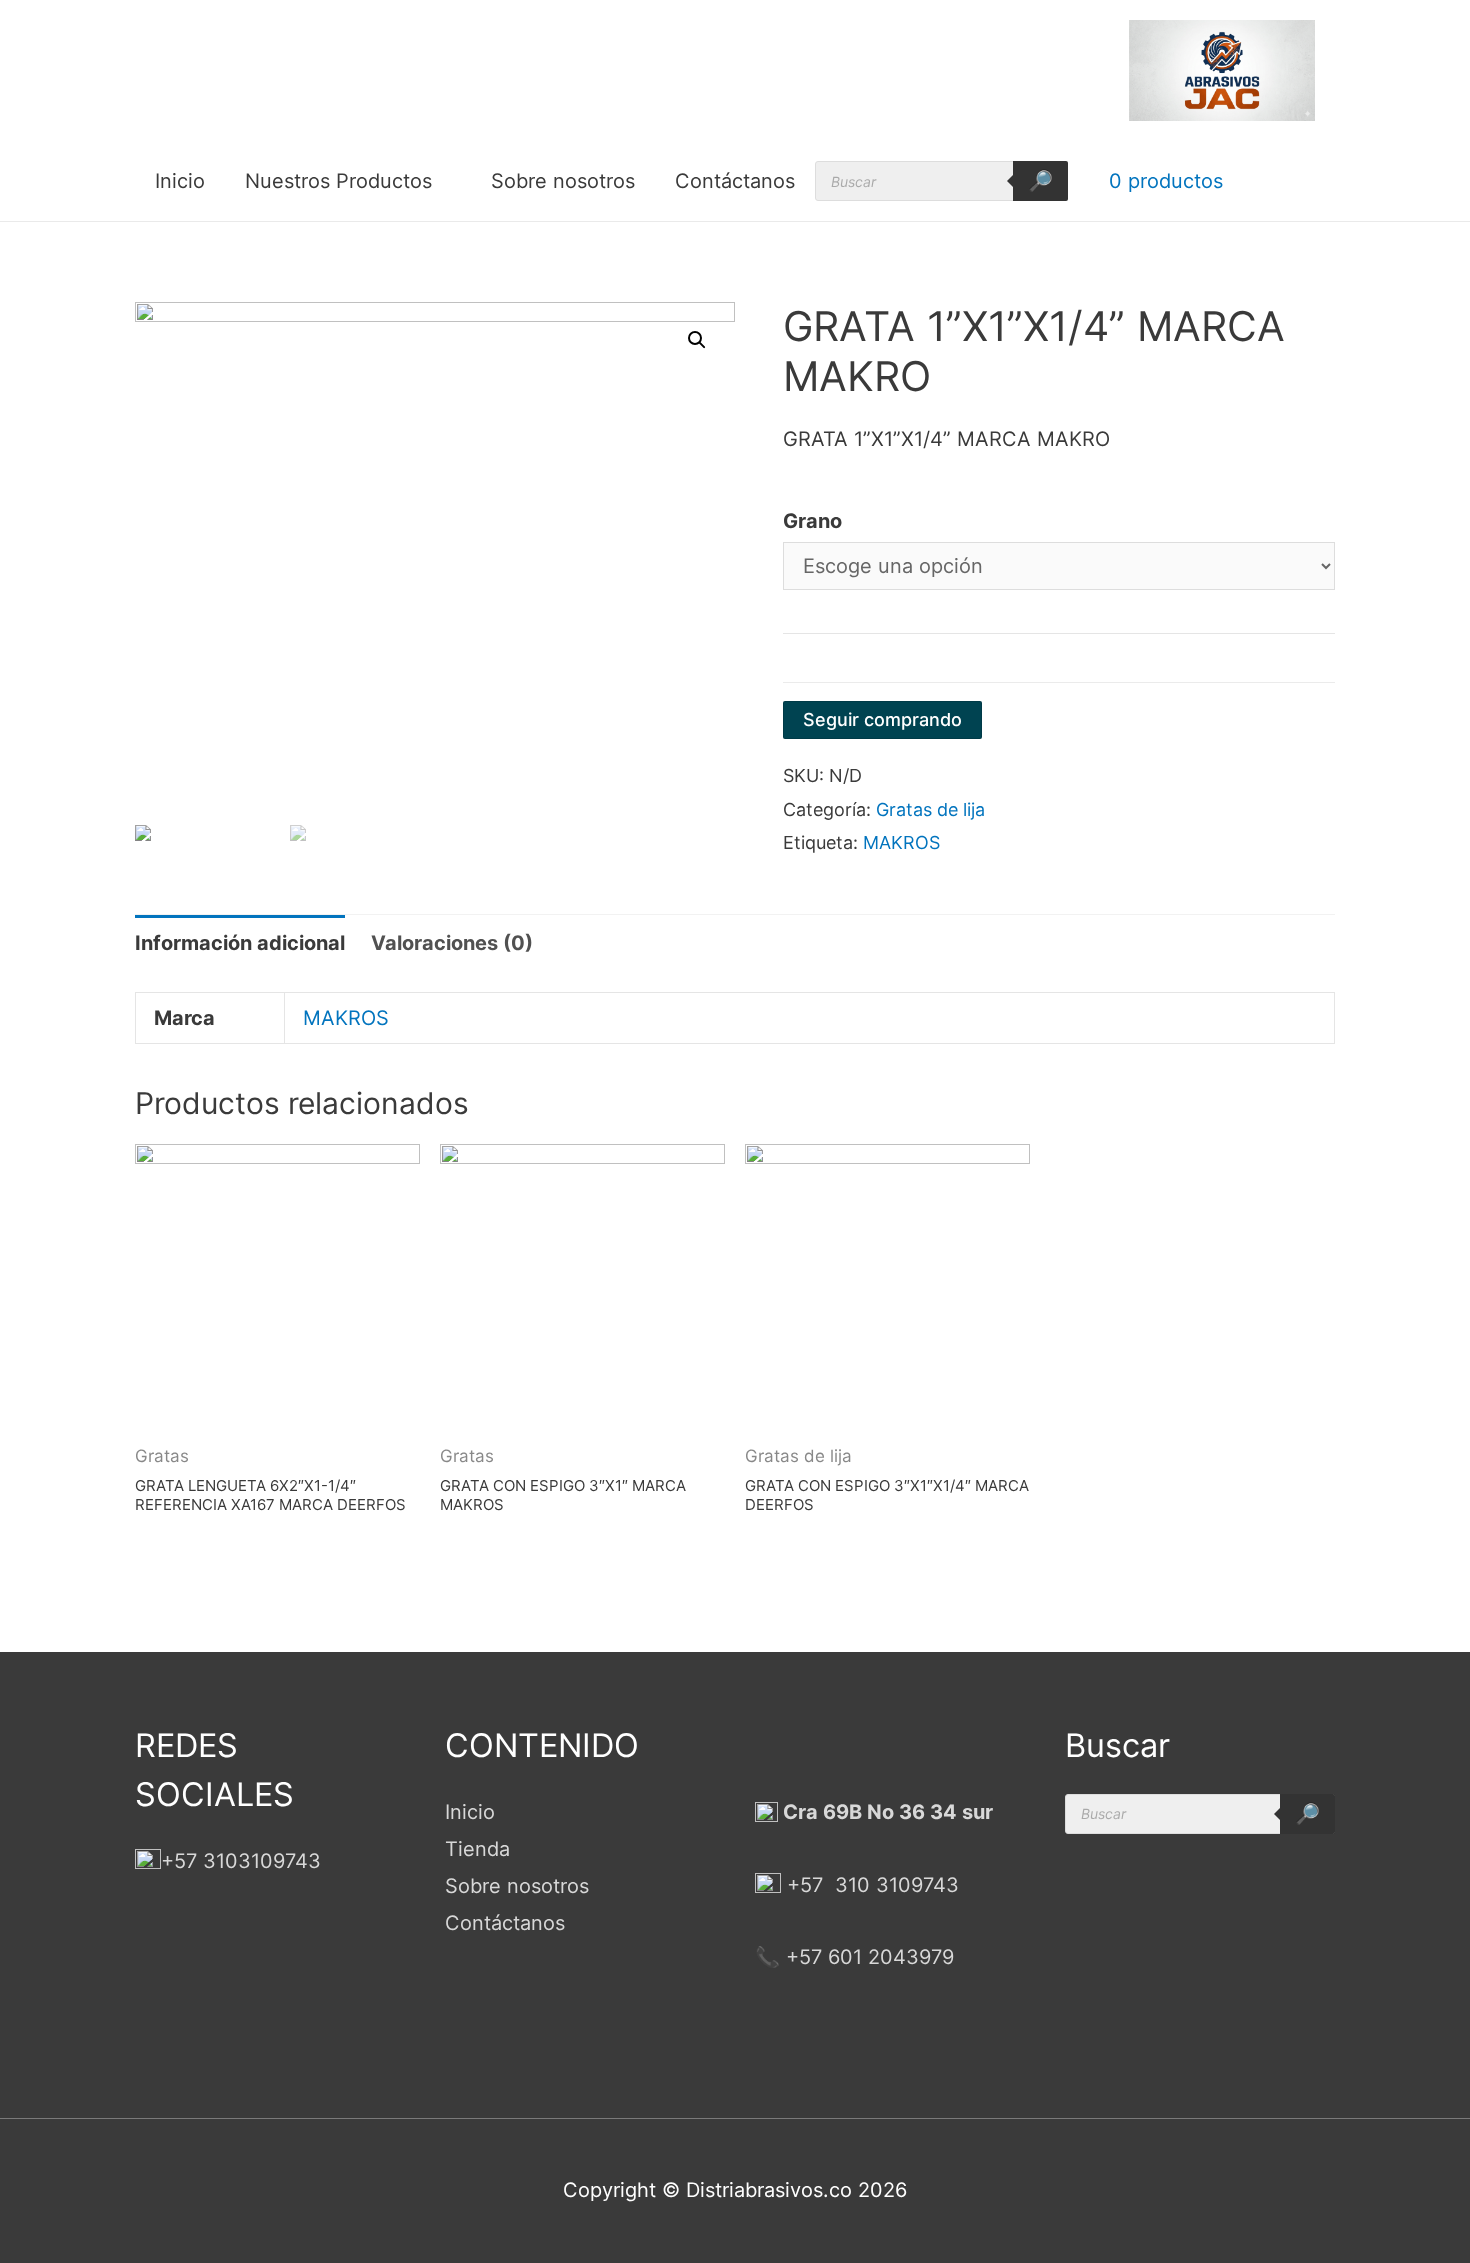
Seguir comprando (882, 719)
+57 (805, 1885)
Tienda (477, 1849)
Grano (812, 521)
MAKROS (901, 842)
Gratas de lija (930, 809)
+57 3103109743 (241, 1861)
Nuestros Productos (338, 181)
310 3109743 (894, 1885)
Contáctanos (735, 181)
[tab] (240, 943)
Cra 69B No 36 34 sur (885, 1812)
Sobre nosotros (563, 181)
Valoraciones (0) (452, 943)
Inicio (180, 181)
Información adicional (240, 943)
